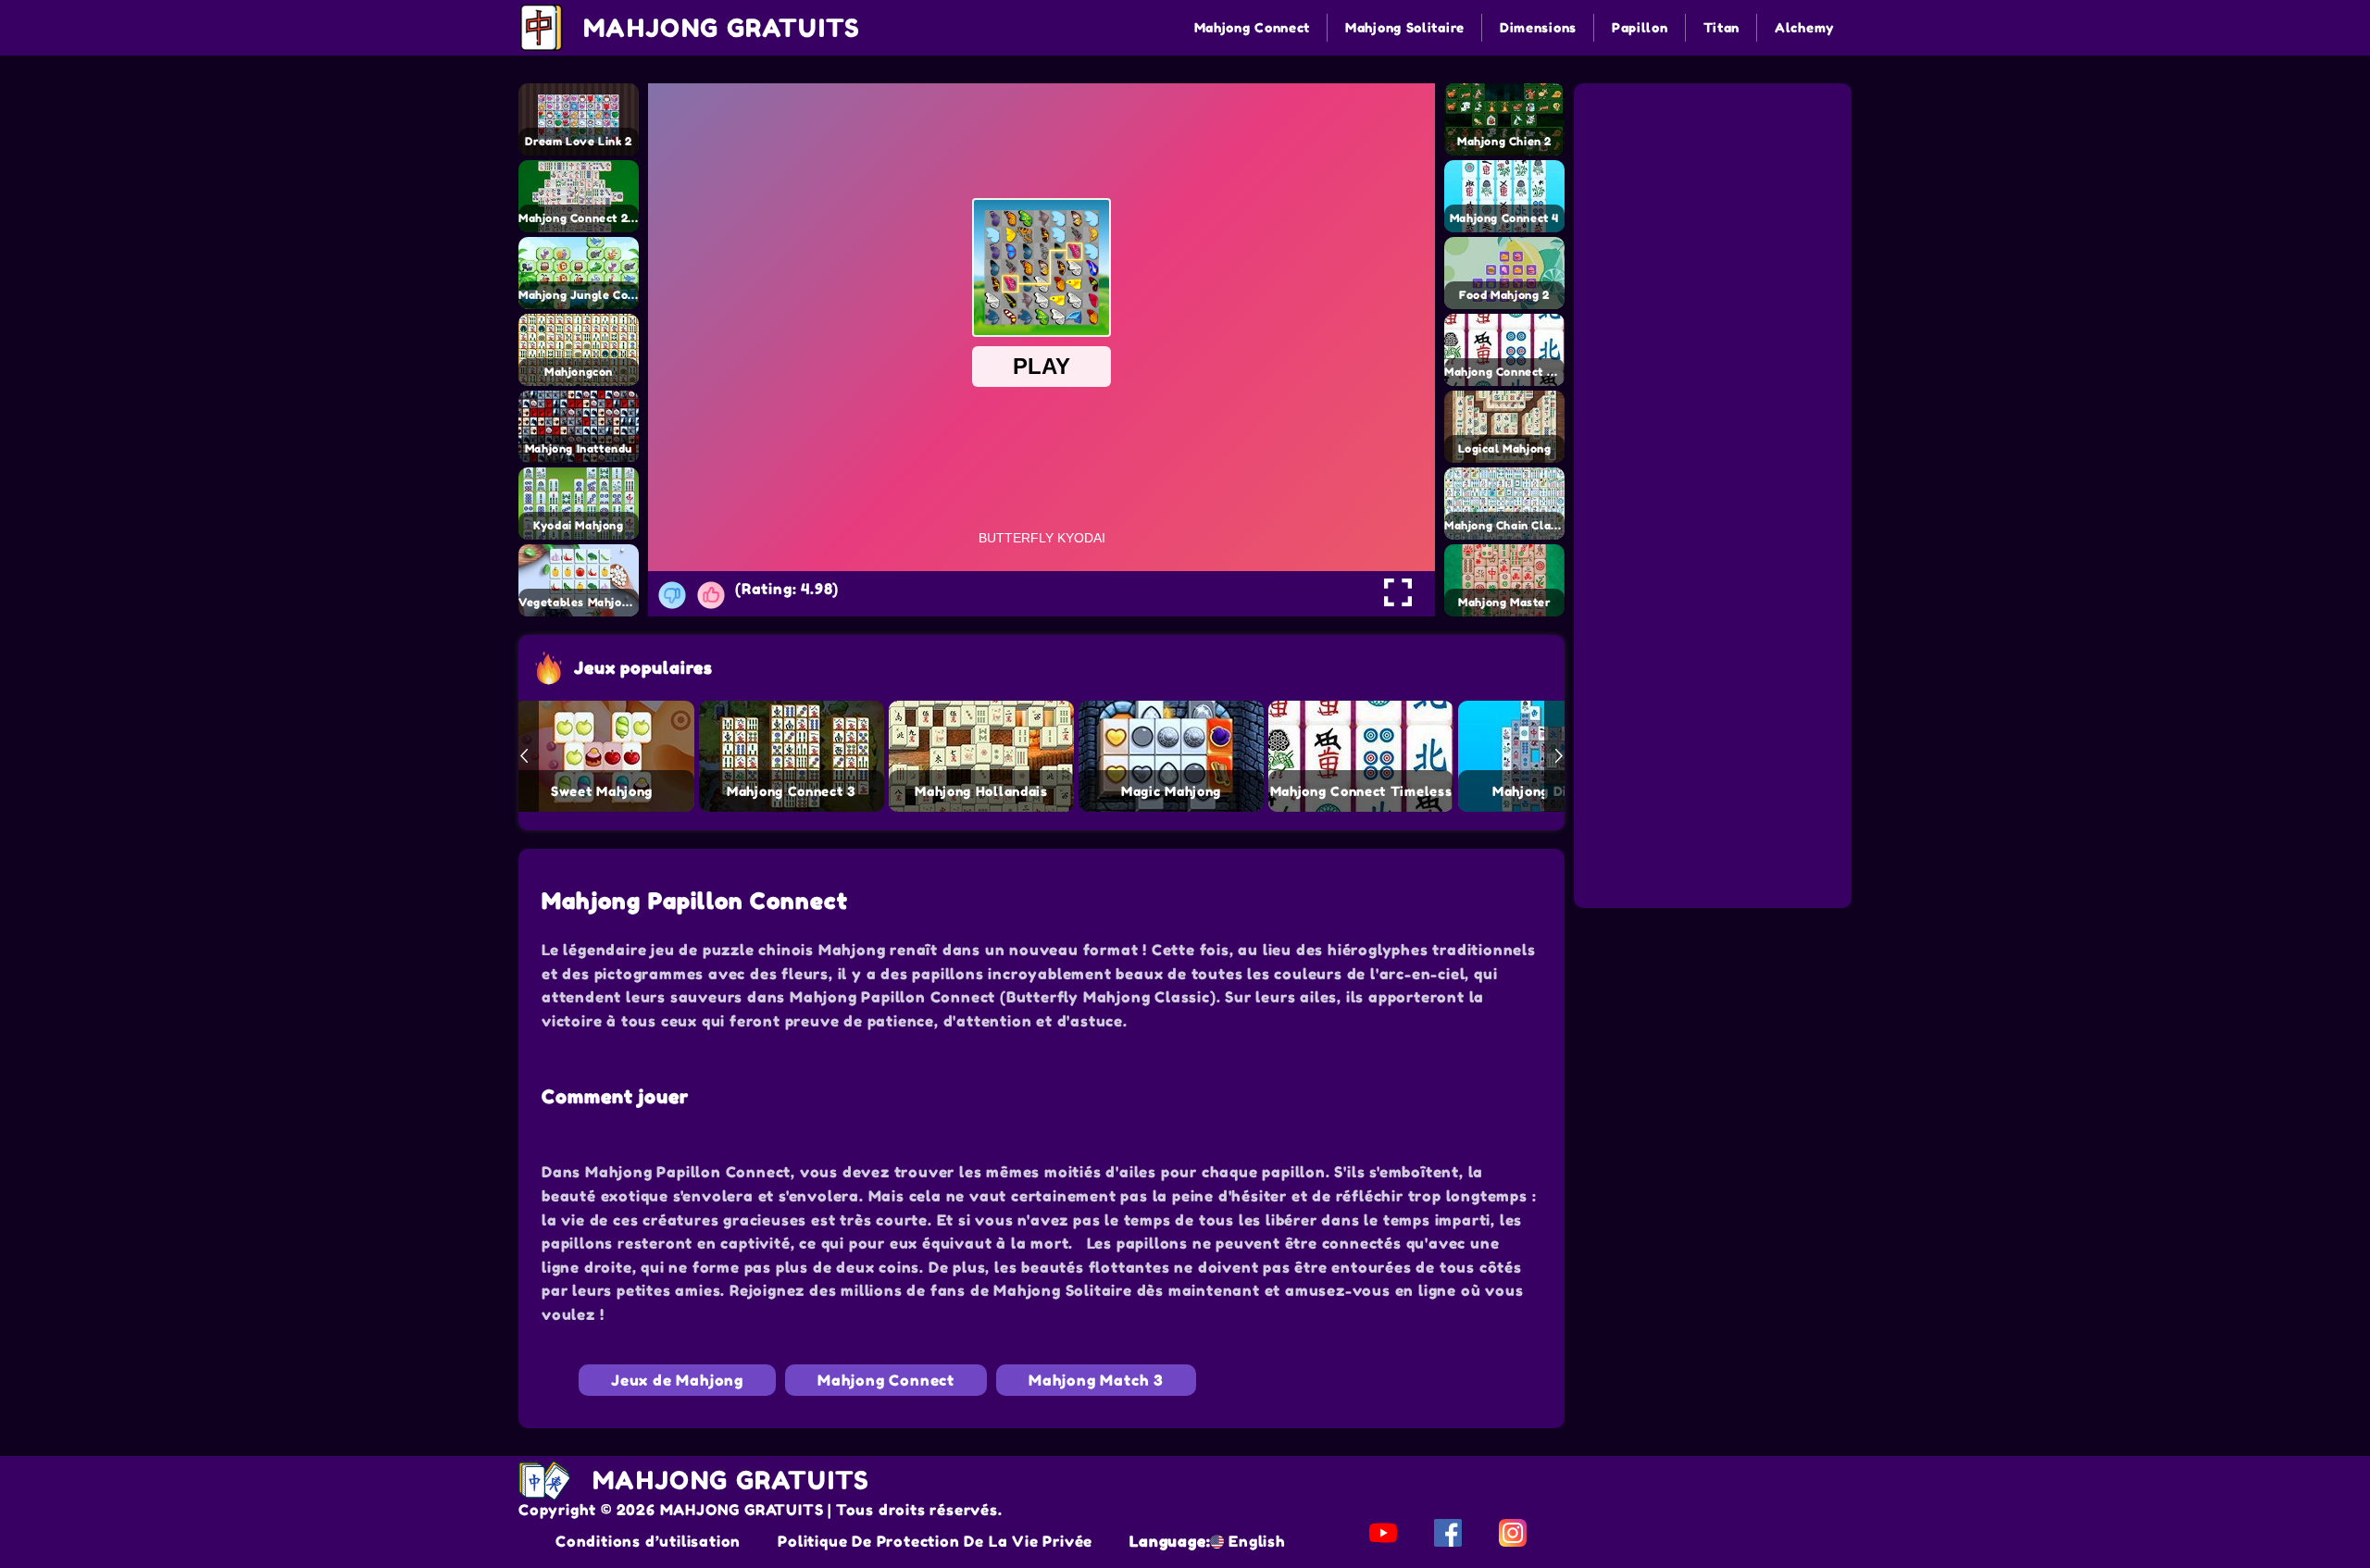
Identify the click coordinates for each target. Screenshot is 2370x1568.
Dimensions (1538, 27)
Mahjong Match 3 (1096, 1380)
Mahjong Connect (1253, 27)
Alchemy (1804, 27)
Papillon (1640, 27)
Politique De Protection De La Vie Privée (935, 1541)
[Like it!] (711, 595)
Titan (1722, 27)
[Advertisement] (1715, 202)
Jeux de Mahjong (677, 1380)
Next (1559, 756)
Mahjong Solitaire (1405, 27)
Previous (524, 756)
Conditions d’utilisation (648, 1541)
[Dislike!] (672, 595)
